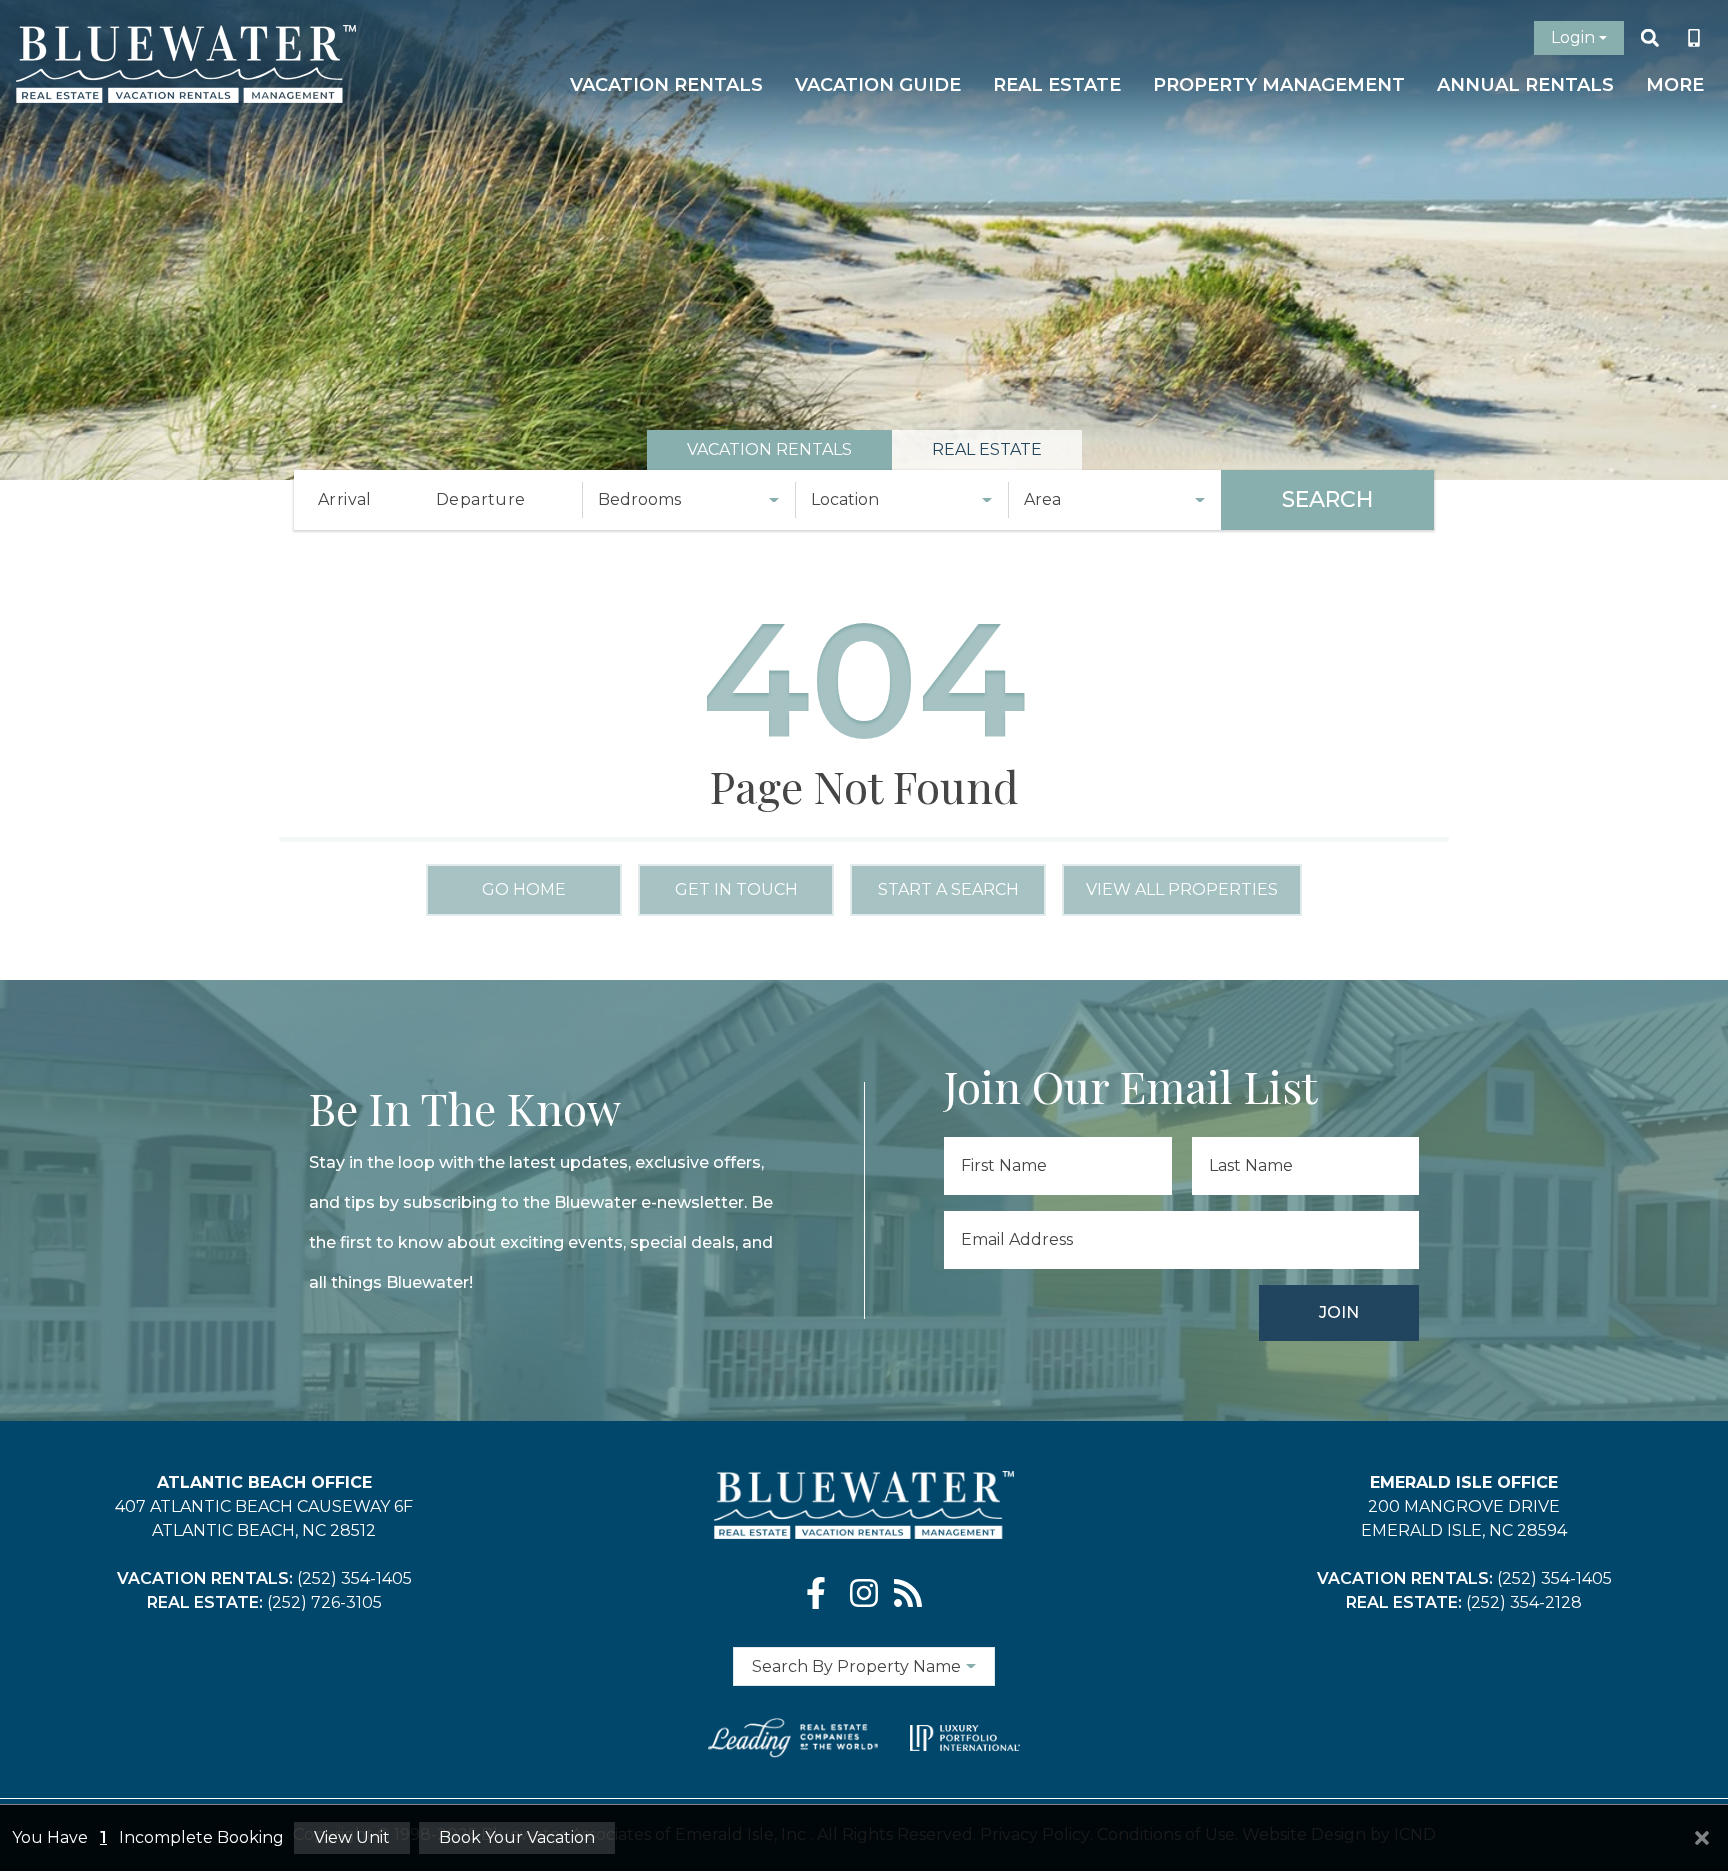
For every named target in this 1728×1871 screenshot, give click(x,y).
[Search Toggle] (1650, 38)
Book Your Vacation (517, 1837)
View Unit (352, 1837)
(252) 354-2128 (1524, 1602)
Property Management (1279, 85)
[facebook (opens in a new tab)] (820, 1593)
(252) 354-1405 (354, 1578)
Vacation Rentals (666, 85)
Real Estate (1057, 85)
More (1675, 85)
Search (1327, 499)
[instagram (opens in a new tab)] (864, 1593)
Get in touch (736, 889)
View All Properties (1182, 889)
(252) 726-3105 (324, 1602)
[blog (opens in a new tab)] (908, 1593)
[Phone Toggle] (1694, 38)
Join (1339, 1312)
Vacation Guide (878, 85)
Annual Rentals (1525, 85)
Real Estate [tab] (987, 449)
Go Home (524, 889)
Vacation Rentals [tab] (769, 449)
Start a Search (948, 889)
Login (1573, 37)
